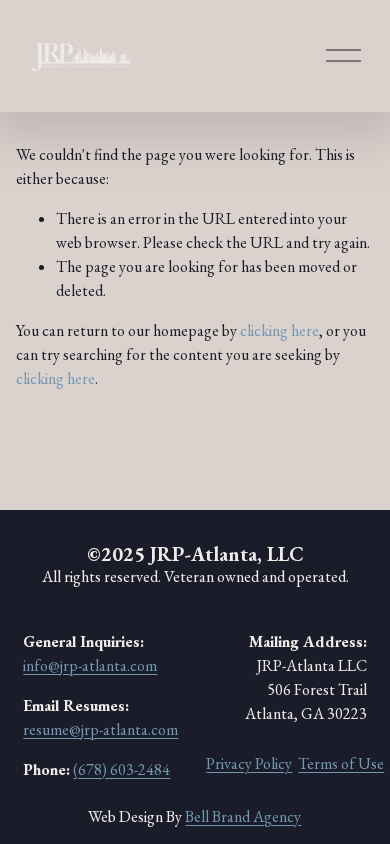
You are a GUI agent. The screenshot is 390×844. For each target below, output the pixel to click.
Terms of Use (341, 763)
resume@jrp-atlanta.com (100, 729)
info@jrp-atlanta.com (90, 665)
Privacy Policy (249, 763)
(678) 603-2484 (121, 769)
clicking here (279, 330)
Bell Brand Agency (243, 816)
